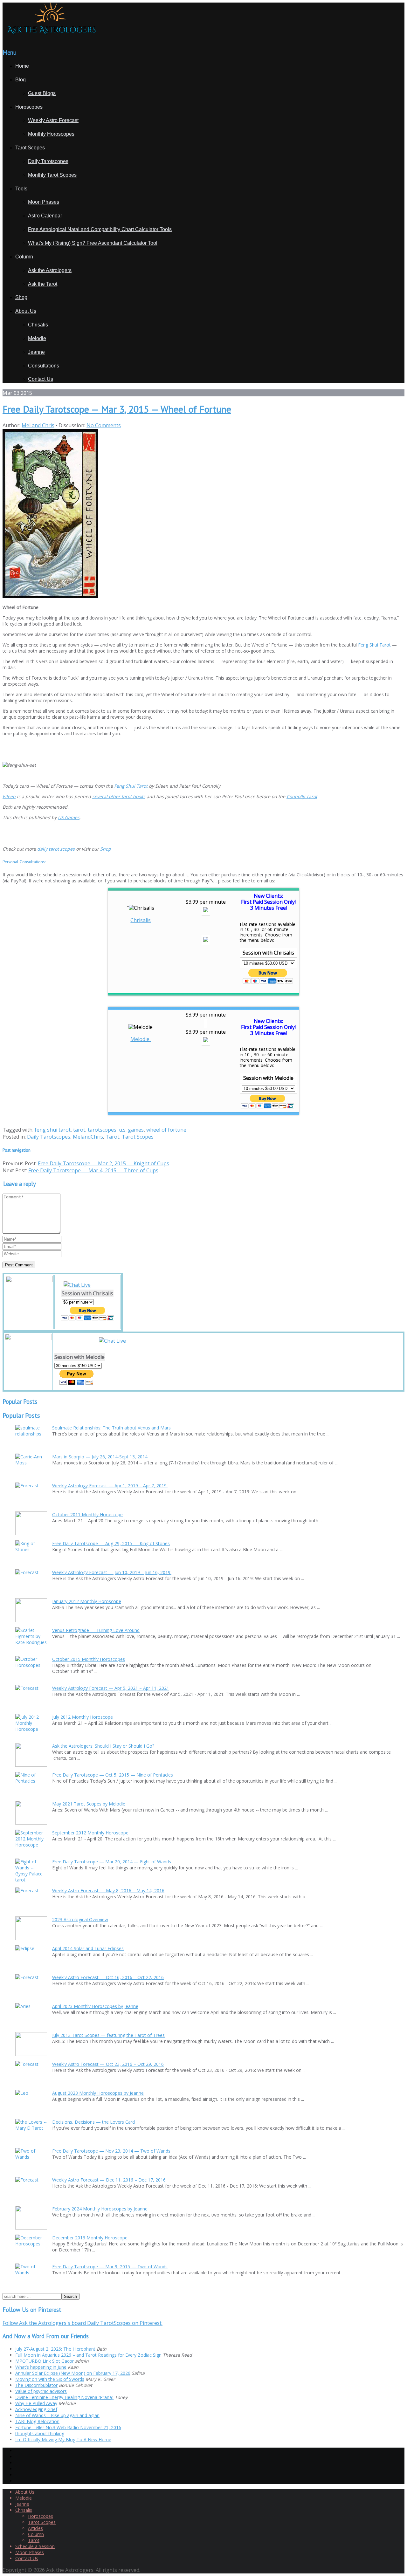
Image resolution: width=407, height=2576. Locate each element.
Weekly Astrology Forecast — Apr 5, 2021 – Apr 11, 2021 (111, 1688)
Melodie (37, 338)
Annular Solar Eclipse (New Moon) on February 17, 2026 (73, 2373)
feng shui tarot (53, 1130)
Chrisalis (38, 325)
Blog (21, 80)
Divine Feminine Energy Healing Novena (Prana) (64, 2397)
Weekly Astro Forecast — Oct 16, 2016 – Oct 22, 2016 (108, 1977)
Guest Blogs (42, 93)
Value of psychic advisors (41, 2391)
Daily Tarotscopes (48, 161)
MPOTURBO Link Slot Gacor (45, 2361)
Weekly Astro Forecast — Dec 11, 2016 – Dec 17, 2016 (109, 2180)
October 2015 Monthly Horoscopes (89, 1659)
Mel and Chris (38, 425)
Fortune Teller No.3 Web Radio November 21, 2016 (68, 2427)
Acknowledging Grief (36, 2409)
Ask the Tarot (43, 284)
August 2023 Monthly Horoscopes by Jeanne (98, 2093)
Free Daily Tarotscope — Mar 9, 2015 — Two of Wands (110, 2267)
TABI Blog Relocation (37, 2421)
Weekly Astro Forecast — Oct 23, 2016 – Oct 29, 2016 (108, 2064)
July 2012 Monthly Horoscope (83, 1717)
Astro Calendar (45, 216)
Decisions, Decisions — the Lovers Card (93, 2122)
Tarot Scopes (30, 148)
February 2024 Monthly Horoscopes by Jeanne (100, 2209)
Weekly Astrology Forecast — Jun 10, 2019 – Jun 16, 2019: (112, 1572)
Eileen (9, 796)
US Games (69, 817)
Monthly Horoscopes (51, 134)
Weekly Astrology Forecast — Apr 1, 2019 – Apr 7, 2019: (110, 1486)
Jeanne (36, 352)
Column (24, 257)
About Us (26, 311)
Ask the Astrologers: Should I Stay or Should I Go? (103, 1746)
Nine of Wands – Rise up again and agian (57, 2415)
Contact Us (41, 379)
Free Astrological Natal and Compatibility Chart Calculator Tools (100, 229)
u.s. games (131, 1130)
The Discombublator (36, 2385)
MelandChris (88, 1137)
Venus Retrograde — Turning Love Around (96, 1630)
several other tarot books (119, 796)
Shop (21, 297)
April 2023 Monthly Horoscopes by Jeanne (95, 2006)
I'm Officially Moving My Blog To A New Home (63, 2439)
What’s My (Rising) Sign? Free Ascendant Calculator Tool (93, 243)
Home (22, 66)
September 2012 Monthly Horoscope (90, 1833)
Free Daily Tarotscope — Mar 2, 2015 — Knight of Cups (103, 1163)
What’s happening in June (41, 2367)
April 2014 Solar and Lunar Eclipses (88, 1948)
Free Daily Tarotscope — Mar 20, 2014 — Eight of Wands (112, 1862)
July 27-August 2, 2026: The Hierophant (55, 2349)
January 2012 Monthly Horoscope (87, 1601)
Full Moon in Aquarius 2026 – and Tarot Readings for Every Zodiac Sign (88, 2355)
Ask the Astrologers (50, 270)
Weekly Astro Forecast (53, 120)
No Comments (104, 425)
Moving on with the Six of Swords (50, 2379)
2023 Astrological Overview (80, 1919)
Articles (35, 2528)
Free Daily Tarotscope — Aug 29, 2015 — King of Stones (111, 1543)
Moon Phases (44, 202)
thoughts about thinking (40, 2433)
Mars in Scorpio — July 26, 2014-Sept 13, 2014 (100, 1457)
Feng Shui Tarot (374, 645)
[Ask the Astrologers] (50, 39)
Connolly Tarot (302, 796)
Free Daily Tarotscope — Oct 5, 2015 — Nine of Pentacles (113, 1775)
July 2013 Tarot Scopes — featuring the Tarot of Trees (108, 2035)
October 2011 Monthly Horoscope (87, 1514)
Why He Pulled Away (36, 2403)
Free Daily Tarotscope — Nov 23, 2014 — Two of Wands (111, 2151)
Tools (21, 189)
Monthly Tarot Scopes (52, 175)
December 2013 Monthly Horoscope (90, 2238)
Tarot (112, 1137)
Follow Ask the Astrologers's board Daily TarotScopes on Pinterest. (83, 2323)
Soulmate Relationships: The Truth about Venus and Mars (111, 1428)
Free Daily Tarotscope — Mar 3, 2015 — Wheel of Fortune (117, 409)
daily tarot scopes (56, 849)
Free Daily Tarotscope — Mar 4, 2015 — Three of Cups (93, 1170)
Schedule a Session (35, 2546)
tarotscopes (102, 1130)
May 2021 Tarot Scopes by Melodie (89, 1804)
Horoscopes (29, 107)
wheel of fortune (166, 1130)
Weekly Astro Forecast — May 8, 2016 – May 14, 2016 (108, 1891)
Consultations (44, 366)
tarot (79, 1130)
